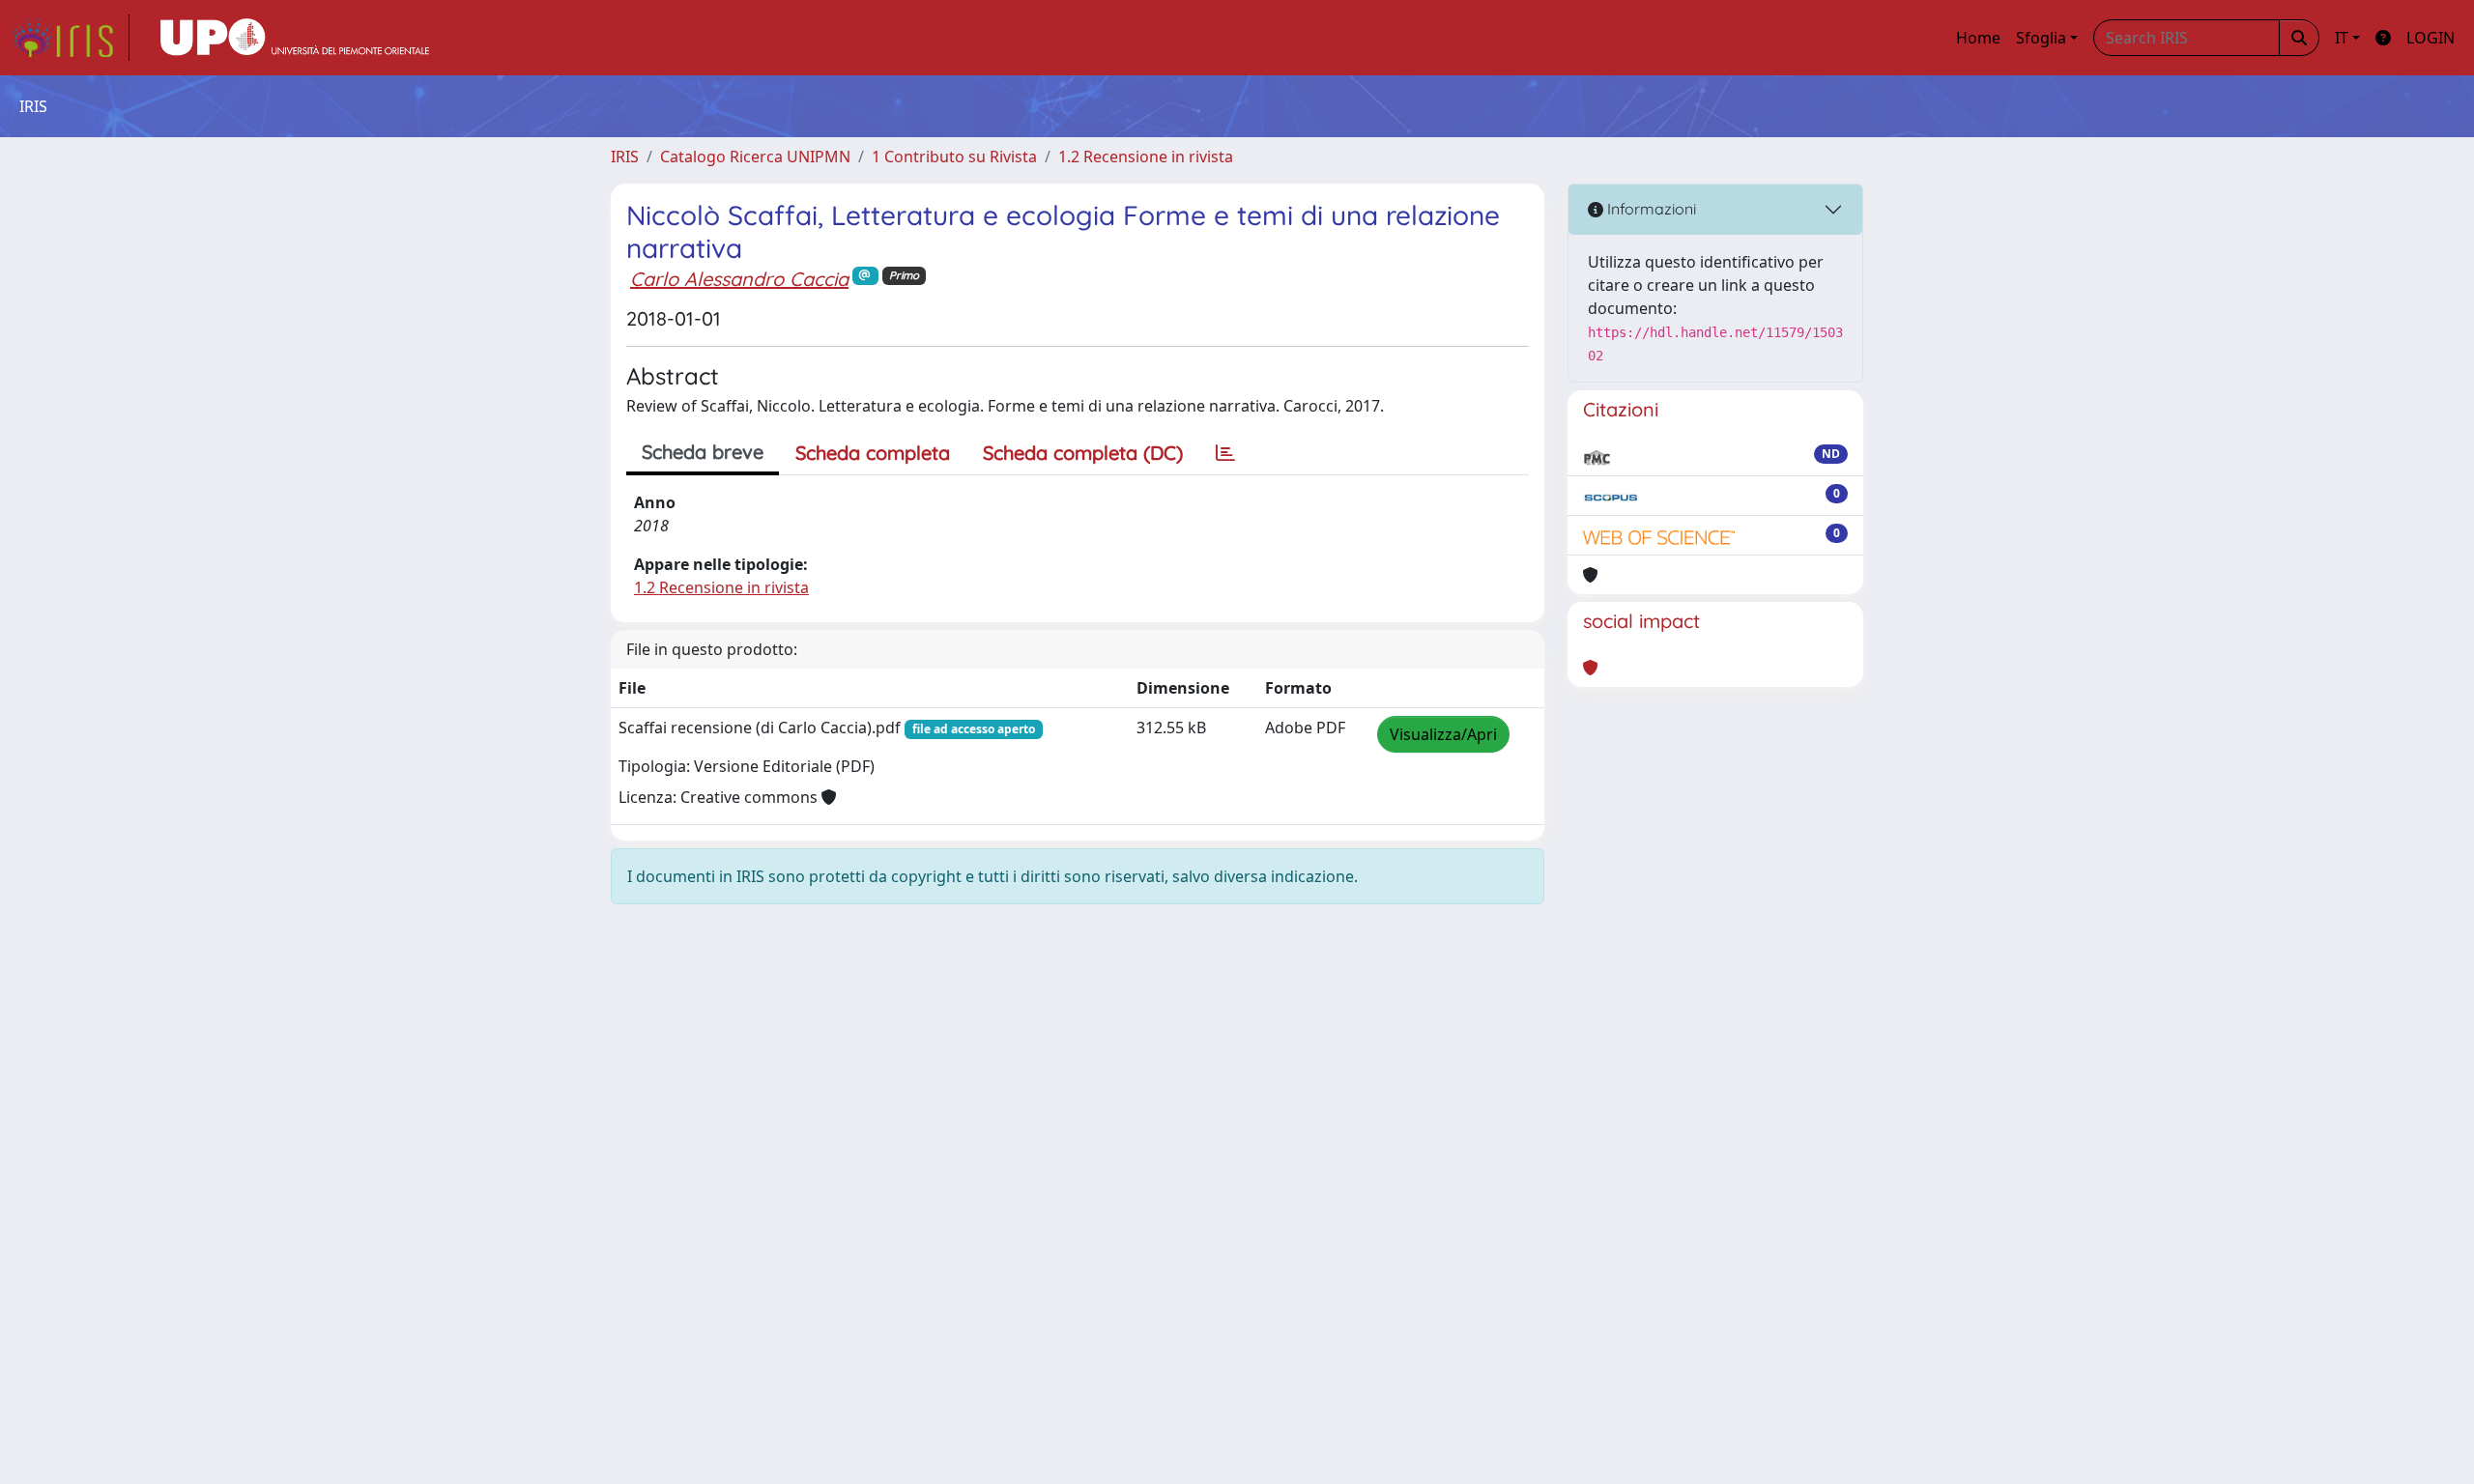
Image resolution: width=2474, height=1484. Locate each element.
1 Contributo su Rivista (954, 157)
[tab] (1225, 453)
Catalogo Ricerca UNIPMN (755, 157)
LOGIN (2431, 38)
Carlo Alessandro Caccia (739, 279)
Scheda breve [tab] (703, 452)
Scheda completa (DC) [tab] (1083, 453)
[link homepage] (71, 38)
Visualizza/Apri (1443, 734)
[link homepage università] (295, 38)
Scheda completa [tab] (873, 453)
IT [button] (2342, 38)
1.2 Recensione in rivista (1146, 157)
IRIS (625, 157)
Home (1978, 38)
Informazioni (1650, 209)
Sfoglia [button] (2041, 38)
